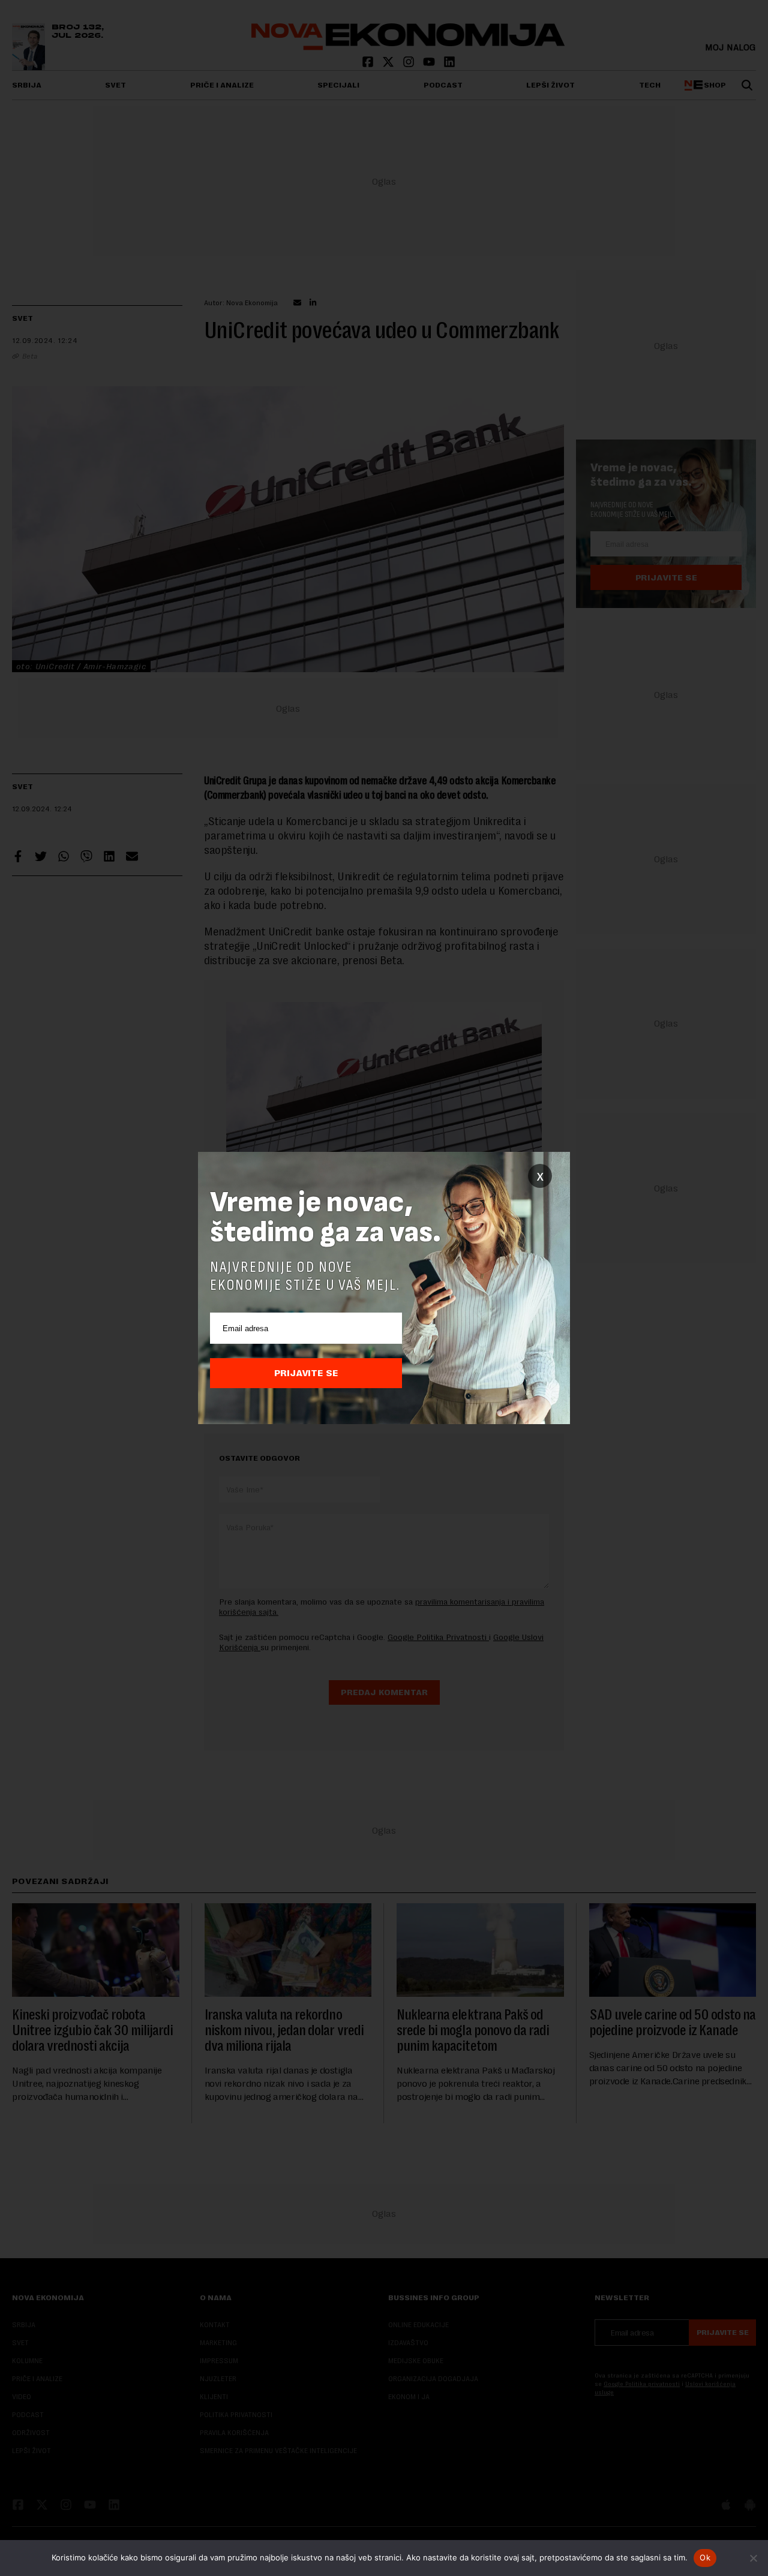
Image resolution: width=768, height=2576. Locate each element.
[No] (753, 2558)
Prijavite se (306, 1373)
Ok (705, 2557)
